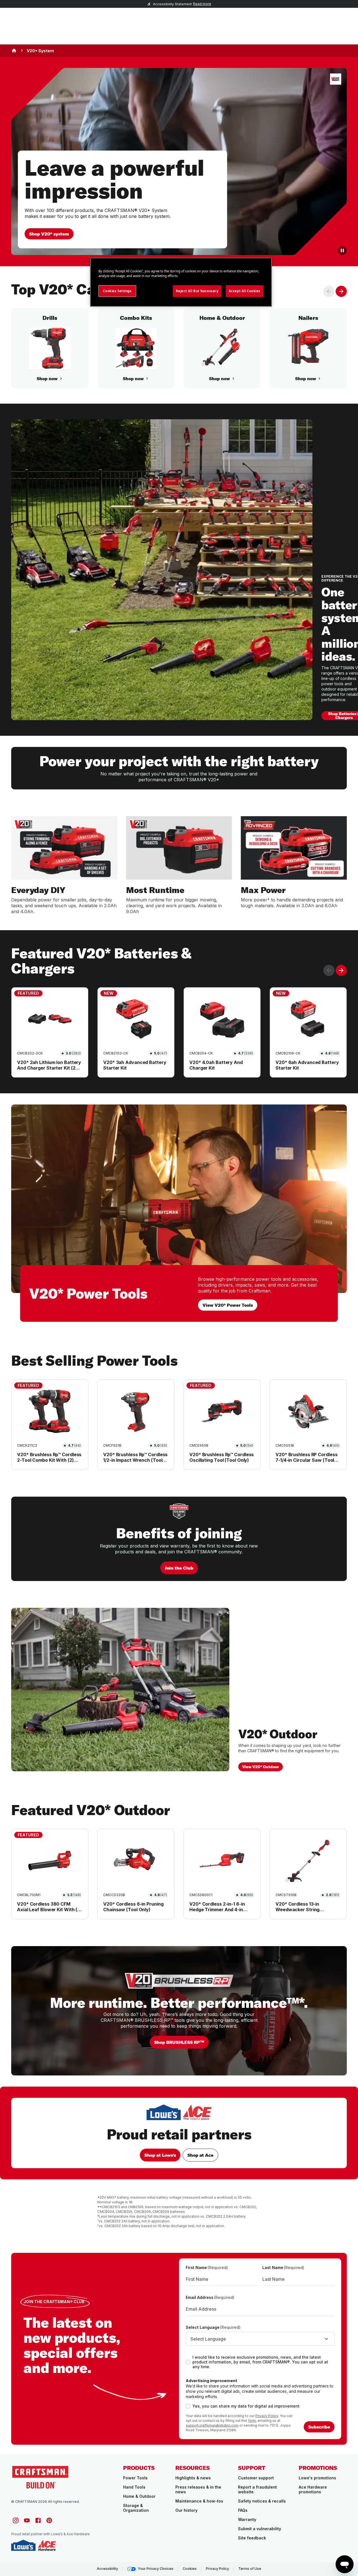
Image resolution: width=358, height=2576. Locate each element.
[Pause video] (342, 251)
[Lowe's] (23, 2545)
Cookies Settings (117, 291)
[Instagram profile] (16, 2520)
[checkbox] (188, 2362)
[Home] (14, 51)
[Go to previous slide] (329, 291)
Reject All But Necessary (197, 291)
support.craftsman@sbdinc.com (212, 2425)
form (252, 2421)
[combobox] (260, 2339)
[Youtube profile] (27, 2520)
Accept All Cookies (245, 291)
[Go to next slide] (341, 291)
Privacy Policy (267, 2416)
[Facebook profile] (38, 2520)
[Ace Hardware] (47, 2545)
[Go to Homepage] (40, 2477)
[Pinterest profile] (49, 2520)
